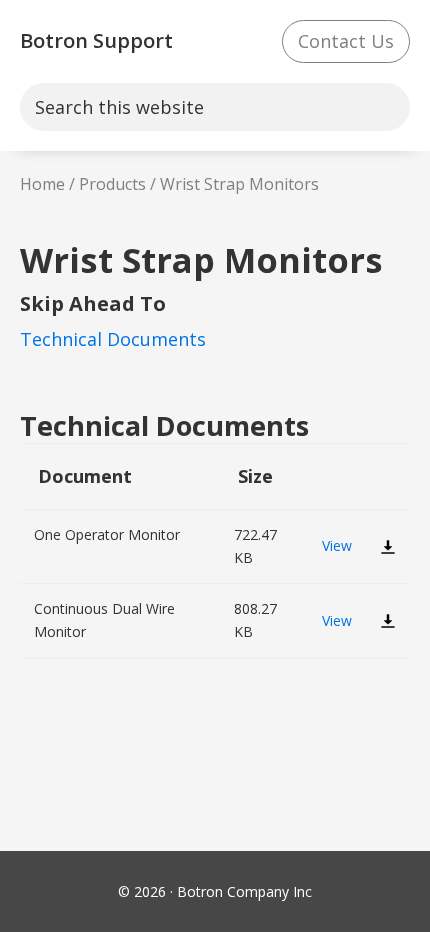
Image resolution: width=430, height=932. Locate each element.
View (337, 545)
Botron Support (96, 40)
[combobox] (215, 107)
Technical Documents (113, 339)
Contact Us (346, 41)
